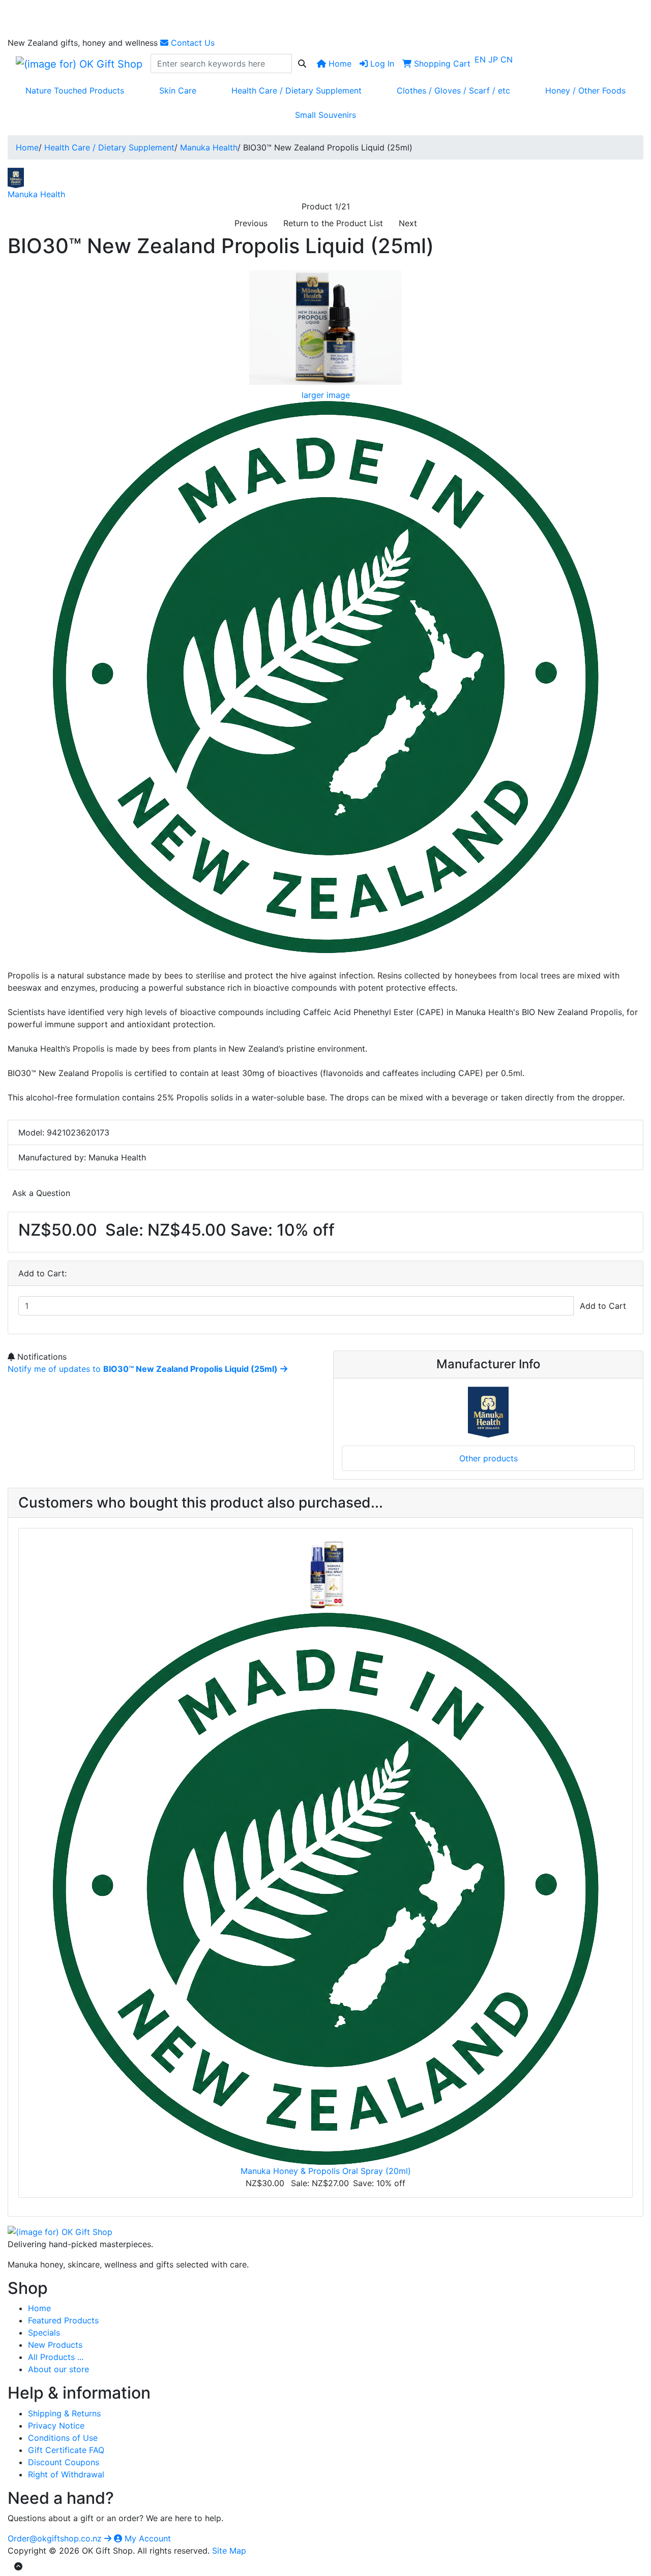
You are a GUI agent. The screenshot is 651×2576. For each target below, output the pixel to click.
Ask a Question (41, 1193)
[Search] (302, 64)
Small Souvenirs (325, 115)
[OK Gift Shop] (60, 2231)
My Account (146, 2538)
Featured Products (63, 2320)
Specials (44, 2333)
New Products (55, 2345)
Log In (381, 64)
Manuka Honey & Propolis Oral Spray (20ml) (326, 2171)
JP (494, 59)
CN (507, 59)
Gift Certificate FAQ (66, 2450)
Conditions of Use (63, 2438)
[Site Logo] (79, 64)
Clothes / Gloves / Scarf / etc (453, 90)
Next (408, 223)
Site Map (229, 2551)
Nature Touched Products (75, 90)
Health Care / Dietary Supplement (297, 90)
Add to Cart (603, 1306)
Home (339, 64)
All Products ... (56, 2357)
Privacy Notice (56, 2426)
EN (481, 59)
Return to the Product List (333, 223)
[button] (18, 2566)
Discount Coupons (64, 2462)
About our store (58, 2369)
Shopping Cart (441, 64)
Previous (251, 223)
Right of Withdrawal (66, 2474)
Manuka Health (209, 147)
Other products (489, 1458)
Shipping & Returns (64, 2413)
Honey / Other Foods (585, 90)
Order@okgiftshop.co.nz (56, 2538)
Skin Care (178, 90)
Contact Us (191, 43)
